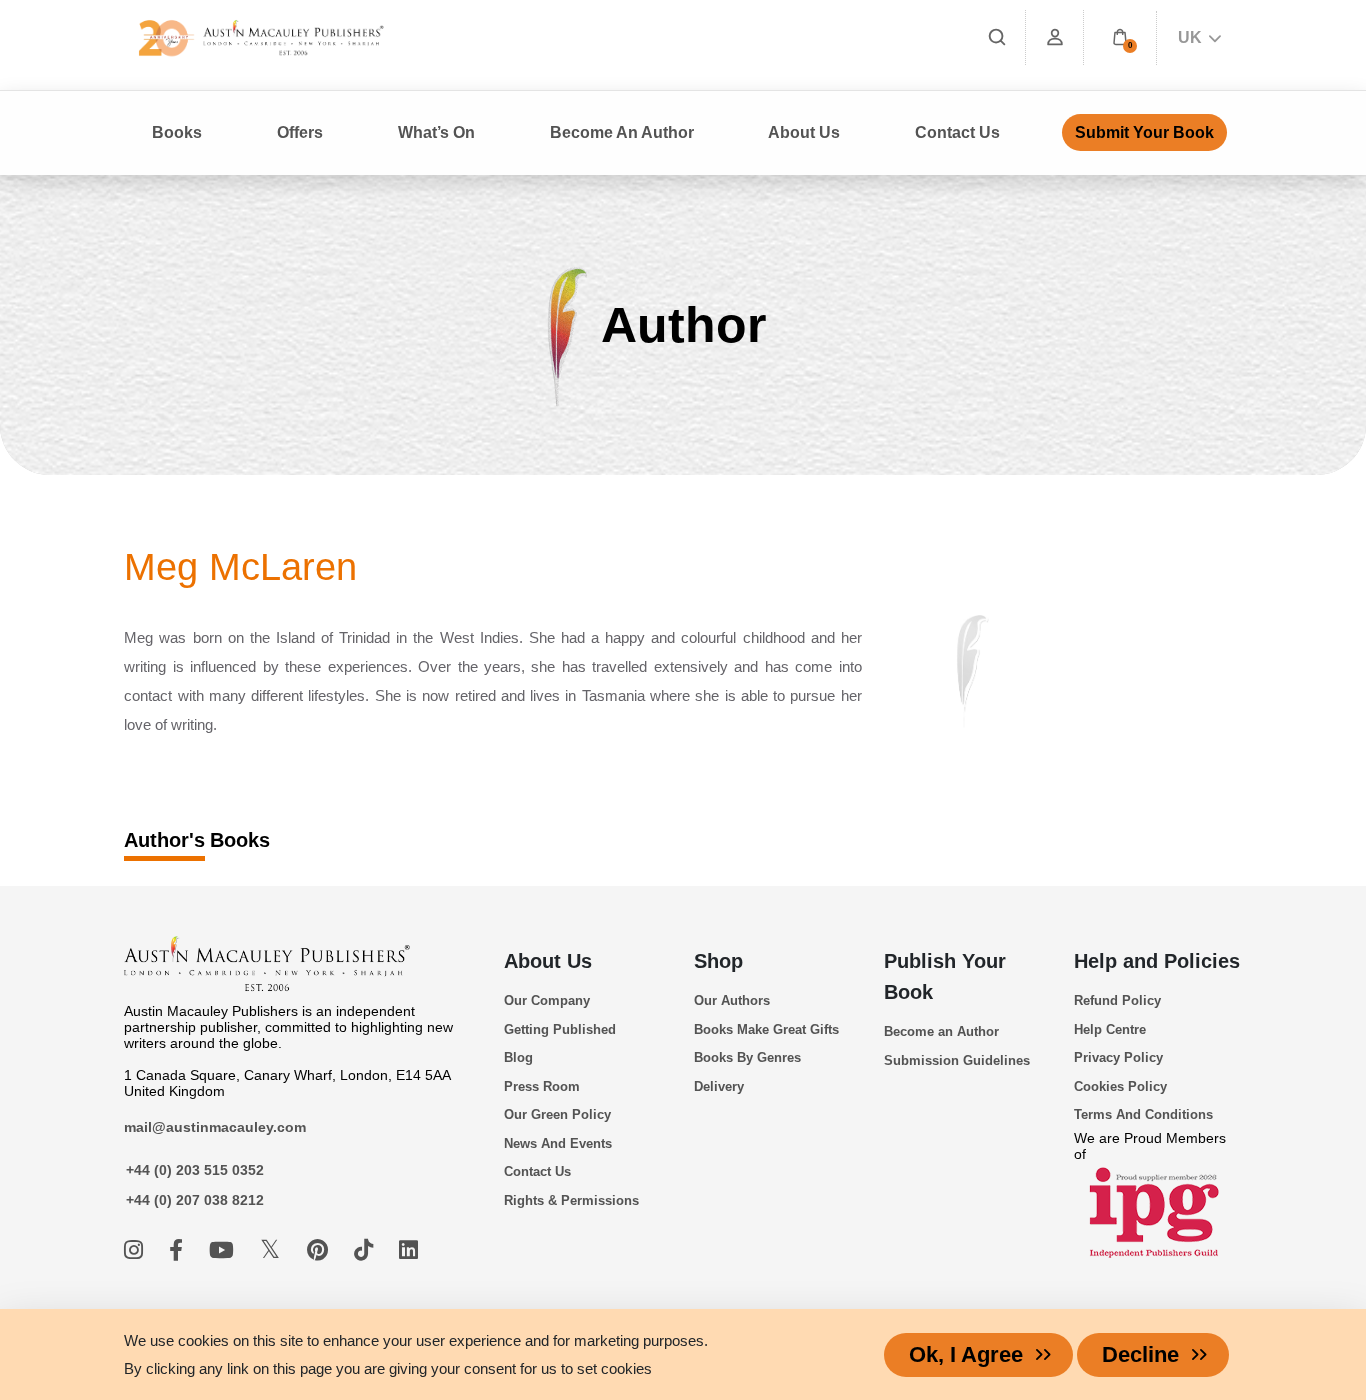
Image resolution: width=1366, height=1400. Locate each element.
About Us (548, 961)
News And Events (558, 1143)
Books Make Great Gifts (766, 1029)
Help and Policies (1157, 961)
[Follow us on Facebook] (179, 1250)
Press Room (542, 1086)
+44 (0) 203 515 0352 (195, 1170)
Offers (300, 132)
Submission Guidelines (957, 1060)
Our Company (547, 1000)
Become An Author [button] (622, 132)
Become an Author (941, 1031)
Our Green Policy (557, 1114)
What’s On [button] (436, 132)
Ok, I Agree (966, 1354)
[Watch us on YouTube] (224, 1250)
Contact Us (957, 132)
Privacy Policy (1118, 1057)
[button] (1120, 37)
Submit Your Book (1144, 132)
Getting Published (560, 1029)
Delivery (719, 1086)
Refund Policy (1117, 1000)
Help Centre (1110, 1029)
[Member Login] (1055, 37)
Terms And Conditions (1143, 1114)
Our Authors (732, 1000)
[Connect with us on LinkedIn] (408, 1250)
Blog (518, 1057)
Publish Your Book (945, 976)
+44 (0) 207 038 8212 (195, 1200)
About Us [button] (804, 132)
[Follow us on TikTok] (366, 1250)
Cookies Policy (1120, 1086)
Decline (1140, 1354)
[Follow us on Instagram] (136, 1250)
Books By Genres (747, 1057)
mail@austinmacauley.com (215, 1127)
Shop (718, 961)
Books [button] (177, 132)
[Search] (997, 37)
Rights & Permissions (571, 1200)
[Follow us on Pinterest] (320, 1250)
